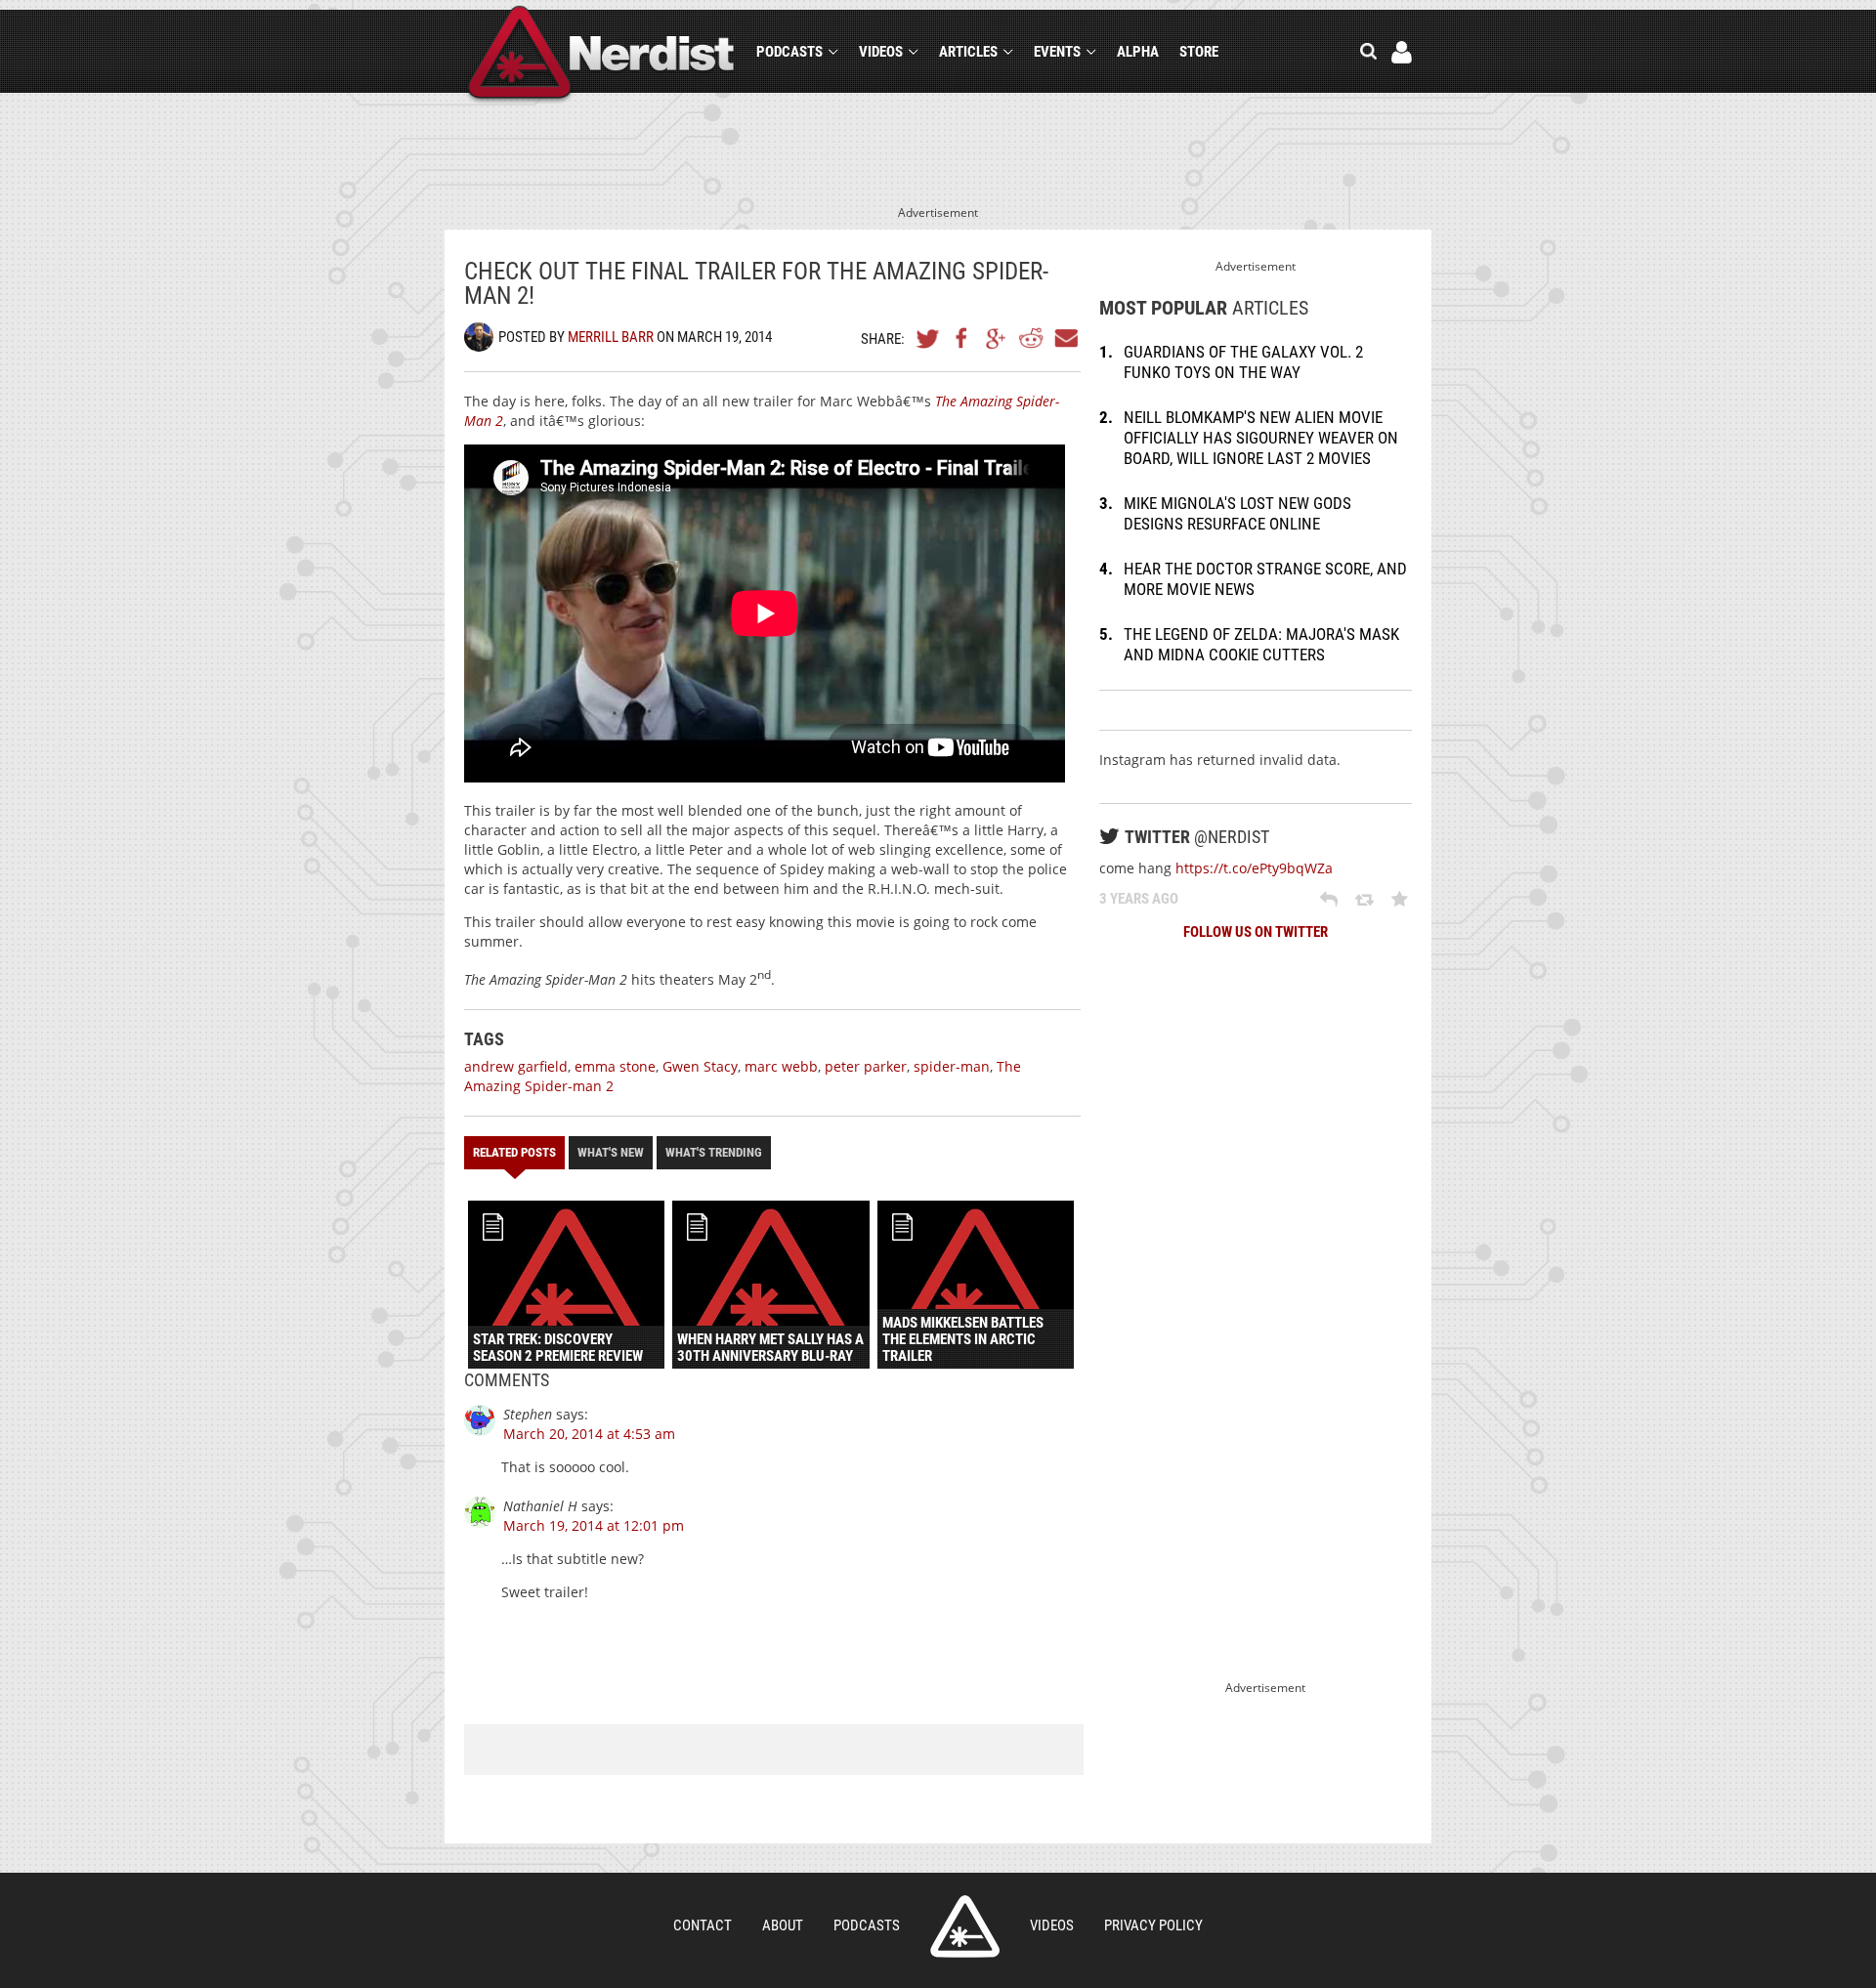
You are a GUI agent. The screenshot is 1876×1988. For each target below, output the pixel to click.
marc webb (781, 1066)
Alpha (1138, 52)
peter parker (866, 1066)
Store (1199, 52)
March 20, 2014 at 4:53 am (589, 1434)
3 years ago (1139, 899)
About (783, 1925)
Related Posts (514, 1152)
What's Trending (714, 1152)
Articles (968, 52)
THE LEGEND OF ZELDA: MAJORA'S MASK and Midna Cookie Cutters (1261, 644)
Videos (881, 52)
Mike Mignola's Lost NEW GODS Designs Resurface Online (1237, 513)
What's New (611, 1152)
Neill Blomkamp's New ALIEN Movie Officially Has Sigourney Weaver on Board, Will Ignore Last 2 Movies (1261, 438)
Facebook (962, 338)
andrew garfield (516, 1066)
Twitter (928, 338)
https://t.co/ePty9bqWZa (1254, 868)
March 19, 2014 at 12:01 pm (594, 1525)
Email (1065, 338)
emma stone (615, 1066)
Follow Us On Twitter (1256, 932)
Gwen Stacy (700, 1066)
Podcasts (789, 52)
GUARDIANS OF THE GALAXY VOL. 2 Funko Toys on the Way (1243, 362)
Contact (703, 1925)
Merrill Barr (611, 337)
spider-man (952, 1066)
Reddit (1031, 338)
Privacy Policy (1153, 1925)
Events (1057, 52)
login (1402, 52)
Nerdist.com (965, 1926)
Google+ (997, 338)
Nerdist (601, 55)
